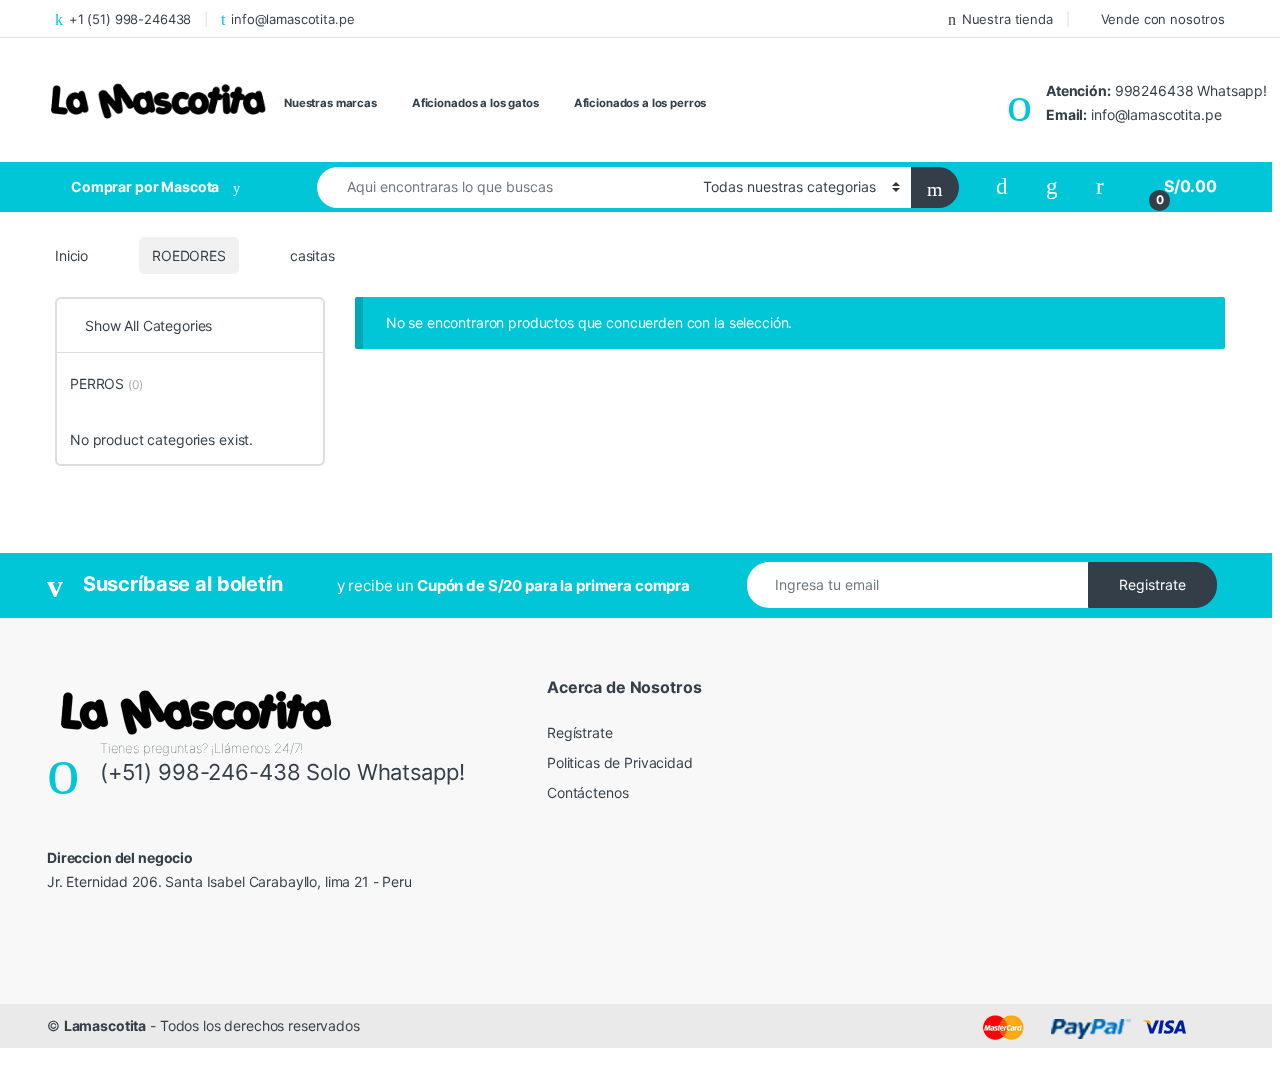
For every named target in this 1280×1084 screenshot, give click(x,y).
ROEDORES (189, 255)
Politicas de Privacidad (620, 762)
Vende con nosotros (1163, 19)
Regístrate (580, 732)
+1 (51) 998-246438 (130, 19)
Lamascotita (105, 1025)
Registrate (1152, 584)
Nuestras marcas (330, 103)
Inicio (71, 255)
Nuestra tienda (1007, 19)
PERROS (106, 383)
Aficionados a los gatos (475, 103)
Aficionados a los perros (640, 103)
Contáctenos (587, 792)
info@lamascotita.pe (292, 19)
